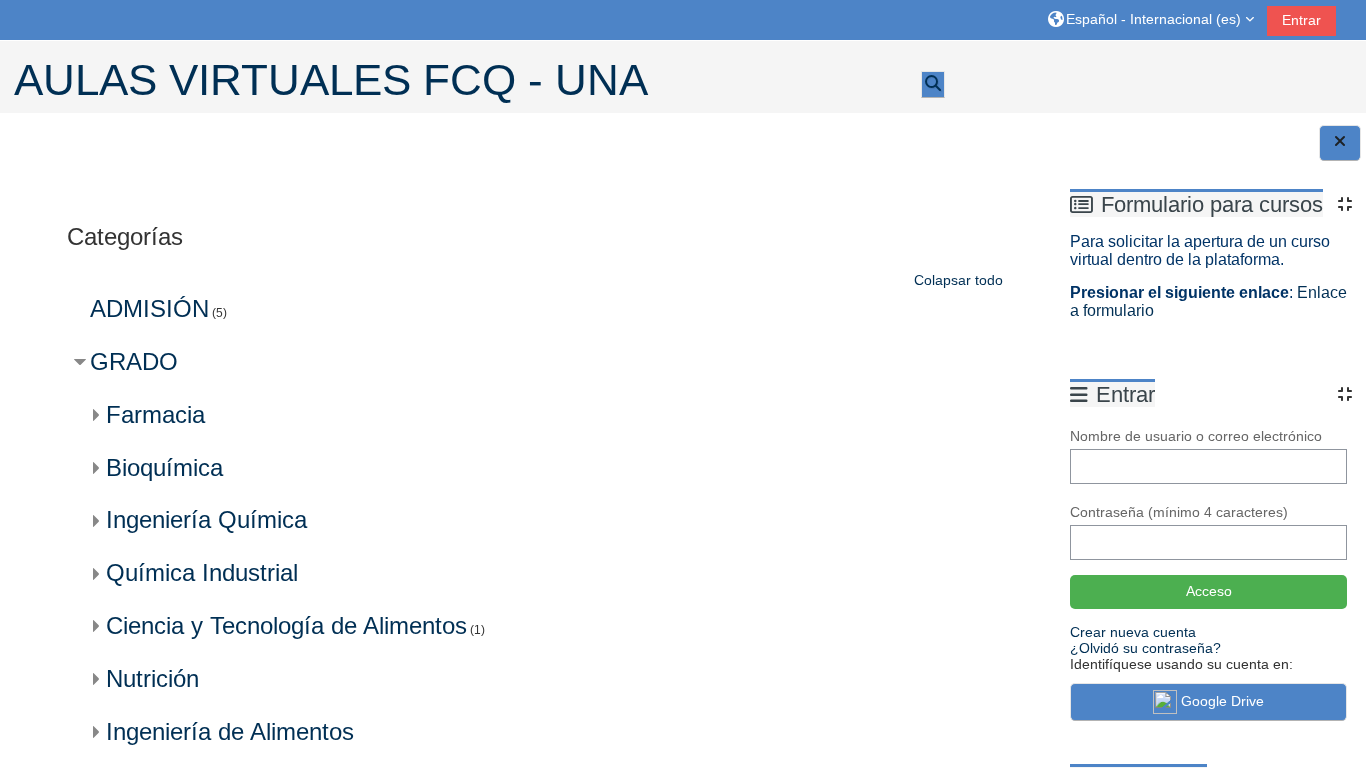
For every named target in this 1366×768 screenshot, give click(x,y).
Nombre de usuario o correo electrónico (1196, 436)
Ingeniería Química (206, 519)
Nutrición (152, 678)
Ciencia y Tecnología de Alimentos (286, 625)
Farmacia (155, 414)
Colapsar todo (958, 280)
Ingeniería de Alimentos (230, 731)
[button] (1151, 19)
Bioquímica (164, 467)
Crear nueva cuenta (1133, 632)
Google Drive (1222, 701)
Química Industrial (202, 572)
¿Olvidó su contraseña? (1145, 648)
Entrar (1301, 20)
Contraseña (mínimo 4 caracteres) (1179, 512)
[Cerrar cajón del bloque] (1340, 142)
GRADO (134, 361)
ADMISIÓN (149, 308)
